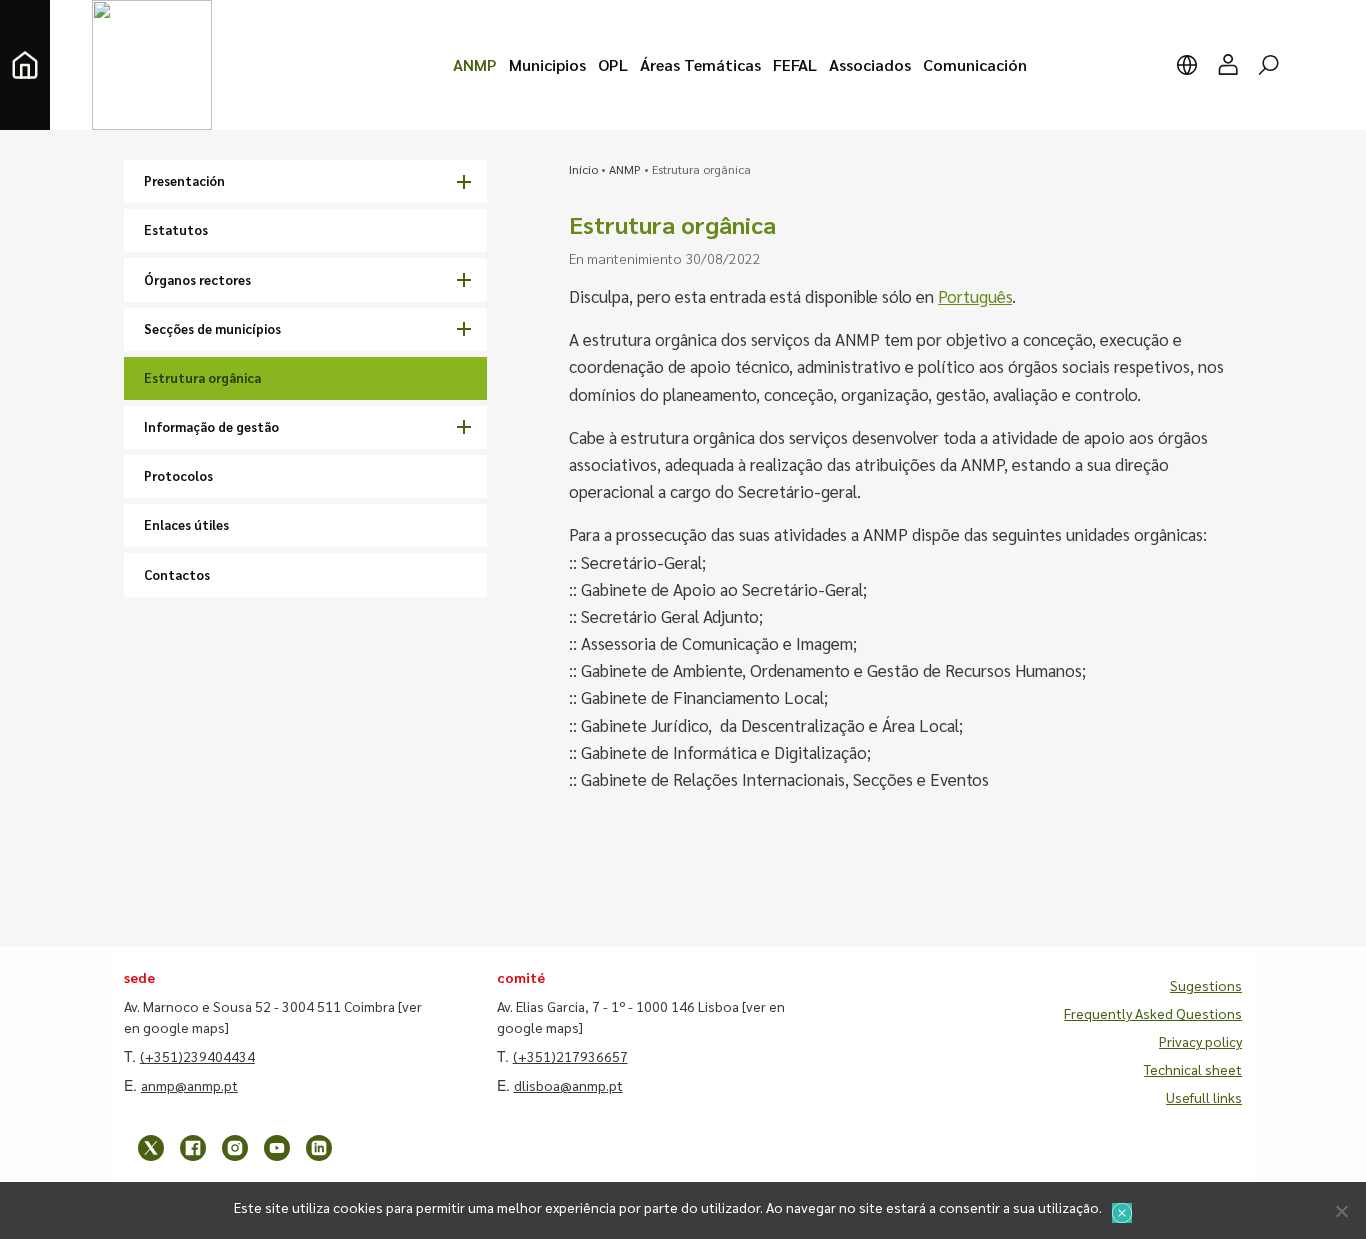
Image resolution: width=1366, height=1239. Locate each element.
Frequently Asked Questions (1153, 1013)
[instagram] (235, 1148)
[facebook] (193, 1148)
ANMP (625, 169)
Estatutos (176, 229)
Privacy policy (1200, 1041)
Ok (1122, 1213)
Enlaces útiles (186, 524)
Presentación (184, 180)
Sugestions (1206, 985)
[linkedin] (319, 1148)
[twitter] (151, 1148)
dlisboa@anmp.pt (568, 1085)
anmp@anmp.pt (189, 1085)
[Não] (1341, 1211)
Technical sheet (1193, 1069)
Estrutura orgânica (202, 377)
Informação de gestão (211, 426)
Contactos (177, 574)
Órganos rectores (197, 279)
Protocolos (178, 475)
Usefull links (1204, 1097)
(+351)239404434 (197, 1056)
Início (583, 169)
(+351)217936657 (570, 1056)
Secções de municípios (212, 328)
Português (975, 296)
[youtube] (277, 1148)
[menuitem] (475, 65)
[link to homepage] (25, 65)
